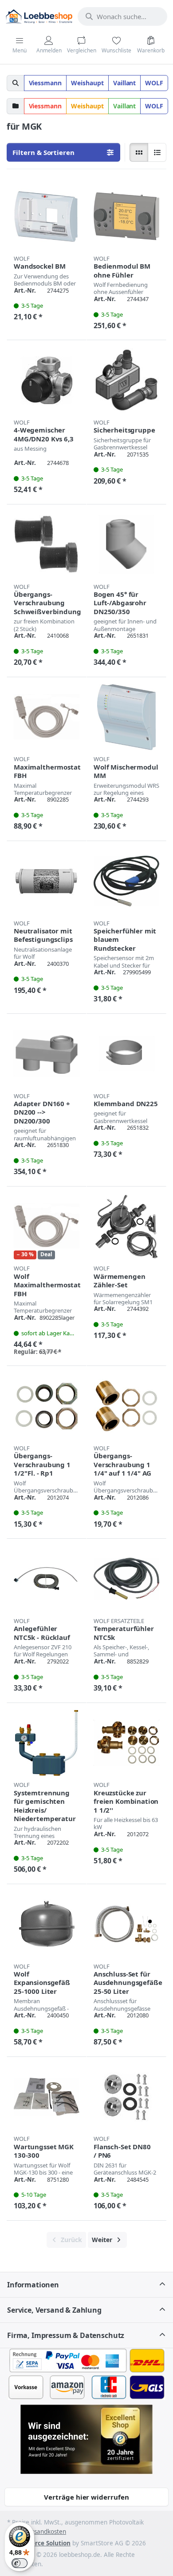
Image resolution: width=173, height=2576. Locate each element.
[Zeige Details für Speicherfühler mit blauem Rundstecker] (126, 881)
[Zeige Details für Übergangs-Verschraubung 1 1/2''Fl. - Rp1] (47, 1406)
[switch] (20, 2563)
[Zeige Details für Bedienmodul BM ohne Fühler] (126, 216)
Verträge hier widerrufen (86, 2497)
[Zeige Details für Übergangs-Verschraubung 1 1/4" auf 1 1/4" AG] (126, 1406)
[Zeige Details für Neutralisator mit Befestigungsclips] (47, 881)
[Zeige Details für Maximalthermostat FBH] (47, 717)
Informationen (33, 2285)
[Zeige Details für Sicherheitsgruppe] (126, 380)
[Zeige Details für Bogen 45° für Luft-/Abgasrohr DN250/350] (126, 544)
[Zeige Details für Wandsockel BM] (47, 216)
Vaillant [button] (125, 83)
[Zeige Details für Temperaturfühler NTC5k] (126, 1579)
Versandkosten (45, 2532)
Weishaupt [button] (87, 83)
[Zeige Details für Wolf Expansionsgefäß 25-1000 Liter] (47, 1924)
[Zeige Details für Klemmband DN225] (126, 1054)
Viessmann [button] (45, 83)
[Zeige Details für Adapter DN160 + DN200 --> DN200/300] (47, 1054)
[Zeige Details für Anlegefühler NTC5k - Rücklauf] (47, 1579)
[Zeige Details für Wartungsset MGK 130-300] (47, 2097)
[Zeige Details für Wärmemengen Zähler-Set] (126, 1226)
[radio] (139, 152)
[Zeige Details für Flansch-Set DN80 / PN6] (126, 2097)
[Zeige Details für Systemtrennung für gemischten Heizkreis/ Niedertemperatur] (47, 1743)
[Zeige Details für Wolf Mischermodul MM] (126, 717)
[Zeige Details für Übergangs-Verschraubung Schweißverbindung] (47, 544)
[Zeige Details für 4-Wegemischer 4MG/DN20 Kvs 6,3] (47, 380)
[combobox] (122, 16)
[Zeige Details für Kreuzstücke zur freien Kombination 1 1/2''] (126, 1743)
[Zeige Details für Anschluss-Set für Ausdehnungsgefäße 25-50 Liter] (126, 1924)
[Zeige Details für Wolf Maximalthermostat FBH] (47, 1226)
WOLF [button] (154, 83)
